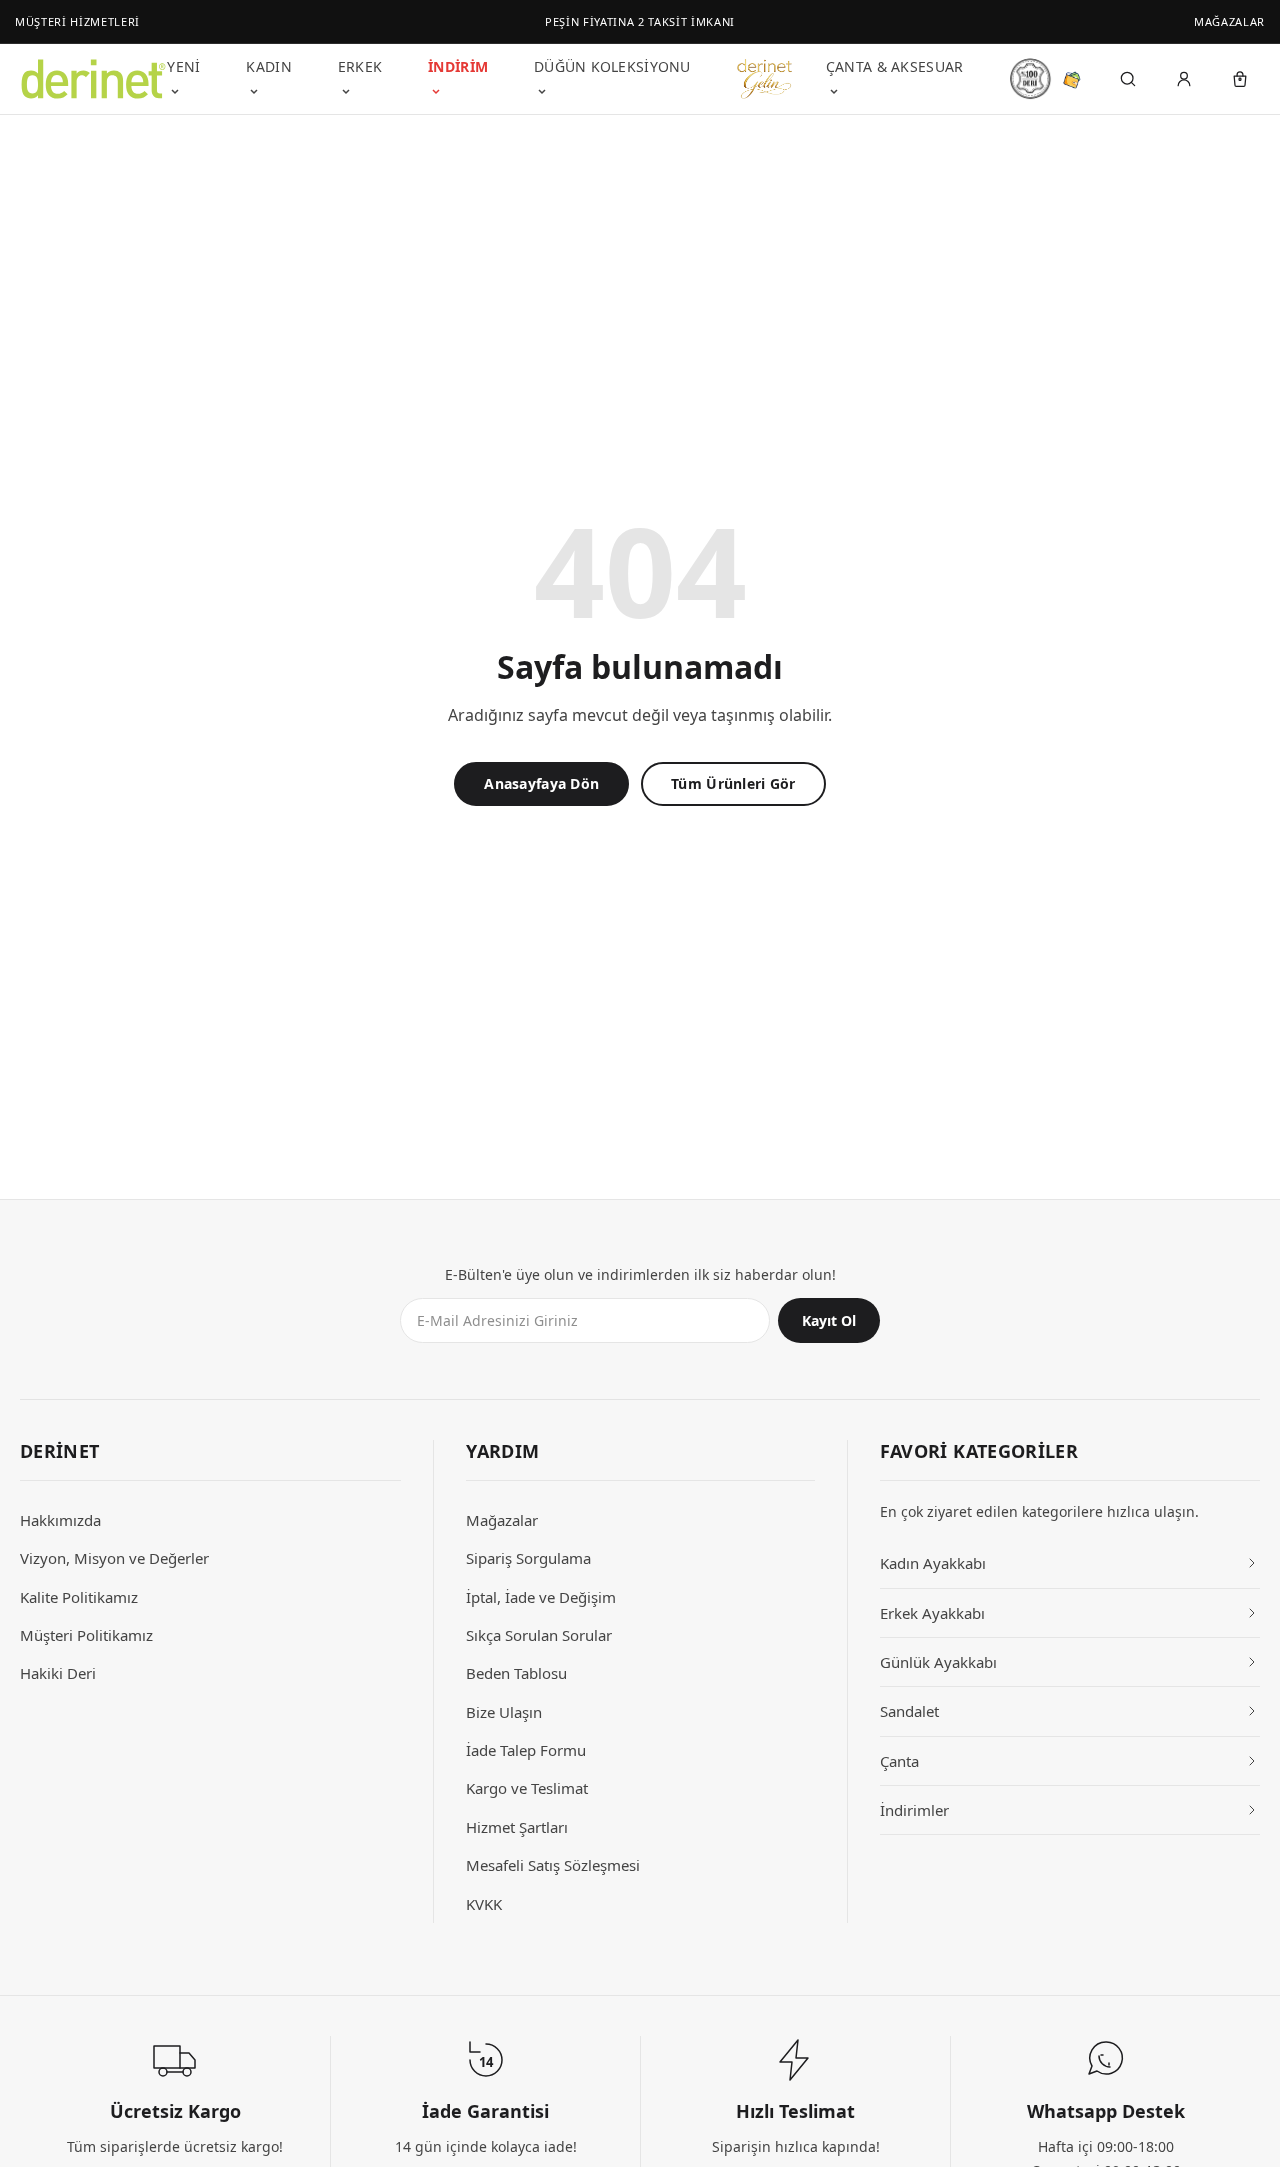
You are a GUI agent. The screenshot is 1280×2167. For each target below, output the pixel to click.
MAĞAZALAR (1229, 21)
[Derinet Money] (1072, 79)
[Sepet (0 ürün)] (1240, 79)
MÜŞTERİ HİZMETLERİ (77, 21)
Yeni (183, 66)
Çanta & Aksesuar (894, 66)
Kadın (268, 66)
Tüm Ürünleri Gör (733, 783)
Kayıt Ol (829, 1320)
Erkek (360, 66)
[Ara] (1128, 79)
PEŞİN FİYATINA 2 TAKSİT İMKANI (640, 21)
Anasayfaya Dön (541, 783)
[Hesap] (1184, 79)
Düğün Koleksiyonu (612, 66)
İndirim (458, 66)
